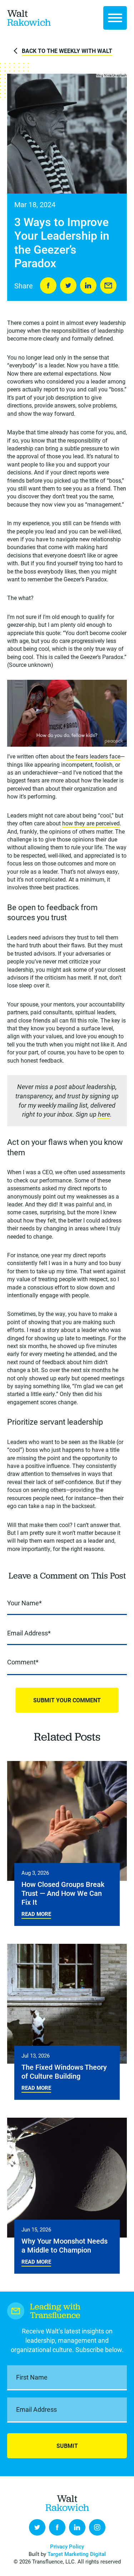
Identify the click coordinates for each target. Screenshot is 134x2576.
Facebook (57, 2527)
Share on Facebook (48, 286)
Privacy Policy (67, 2546)
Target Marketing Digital (77, 2554)
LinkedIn (88, 286)
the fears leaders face (93, 756)
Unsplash (120, 75)
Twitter (37, 2527)
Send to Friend (108, 286)
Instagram (97, 2527)
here (104, 1114)
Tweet (68, 286)
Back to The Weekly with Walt (67, 51)
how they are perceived (91, 823)
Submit (67, 2446)
